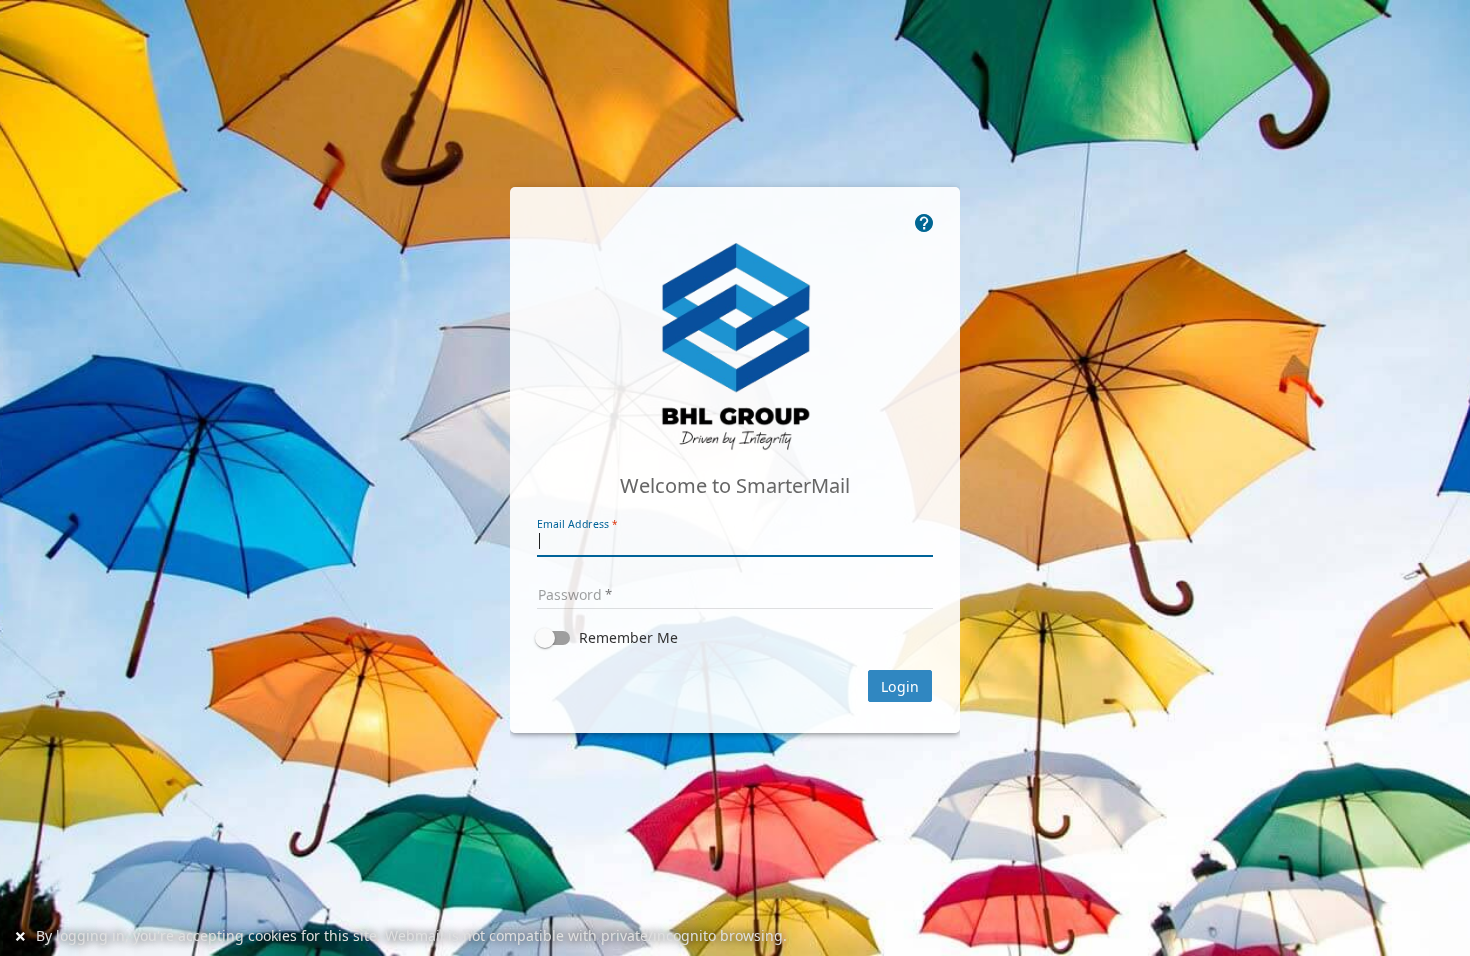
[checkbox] (735, 638)
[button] (735, 638)
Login (900, 687)
